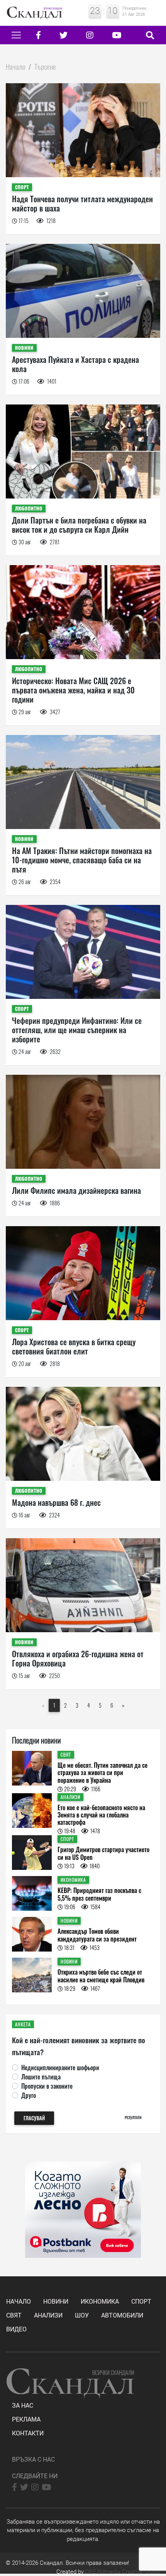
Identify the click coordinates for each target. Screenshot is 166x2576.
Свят (14, 2315)
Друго (29, 2095)
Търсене (45, 66)
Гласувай (34, 2118)
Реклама (26, 2419)
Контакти (28, 2433)
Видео (16, 2329)
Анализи (48, 2315)
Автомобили (122, 2315)
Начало (16, 66)
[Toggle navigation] (16, 35)
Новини (56, 2302)
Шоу (82, 2315)
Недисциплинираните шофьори (60, 2068)
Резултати (133, 2117)
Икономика (100, 2302)
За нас (23, 2406)
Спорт (141, 2302)
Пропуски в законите (47, 2086)
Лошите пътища (41, 2077)
